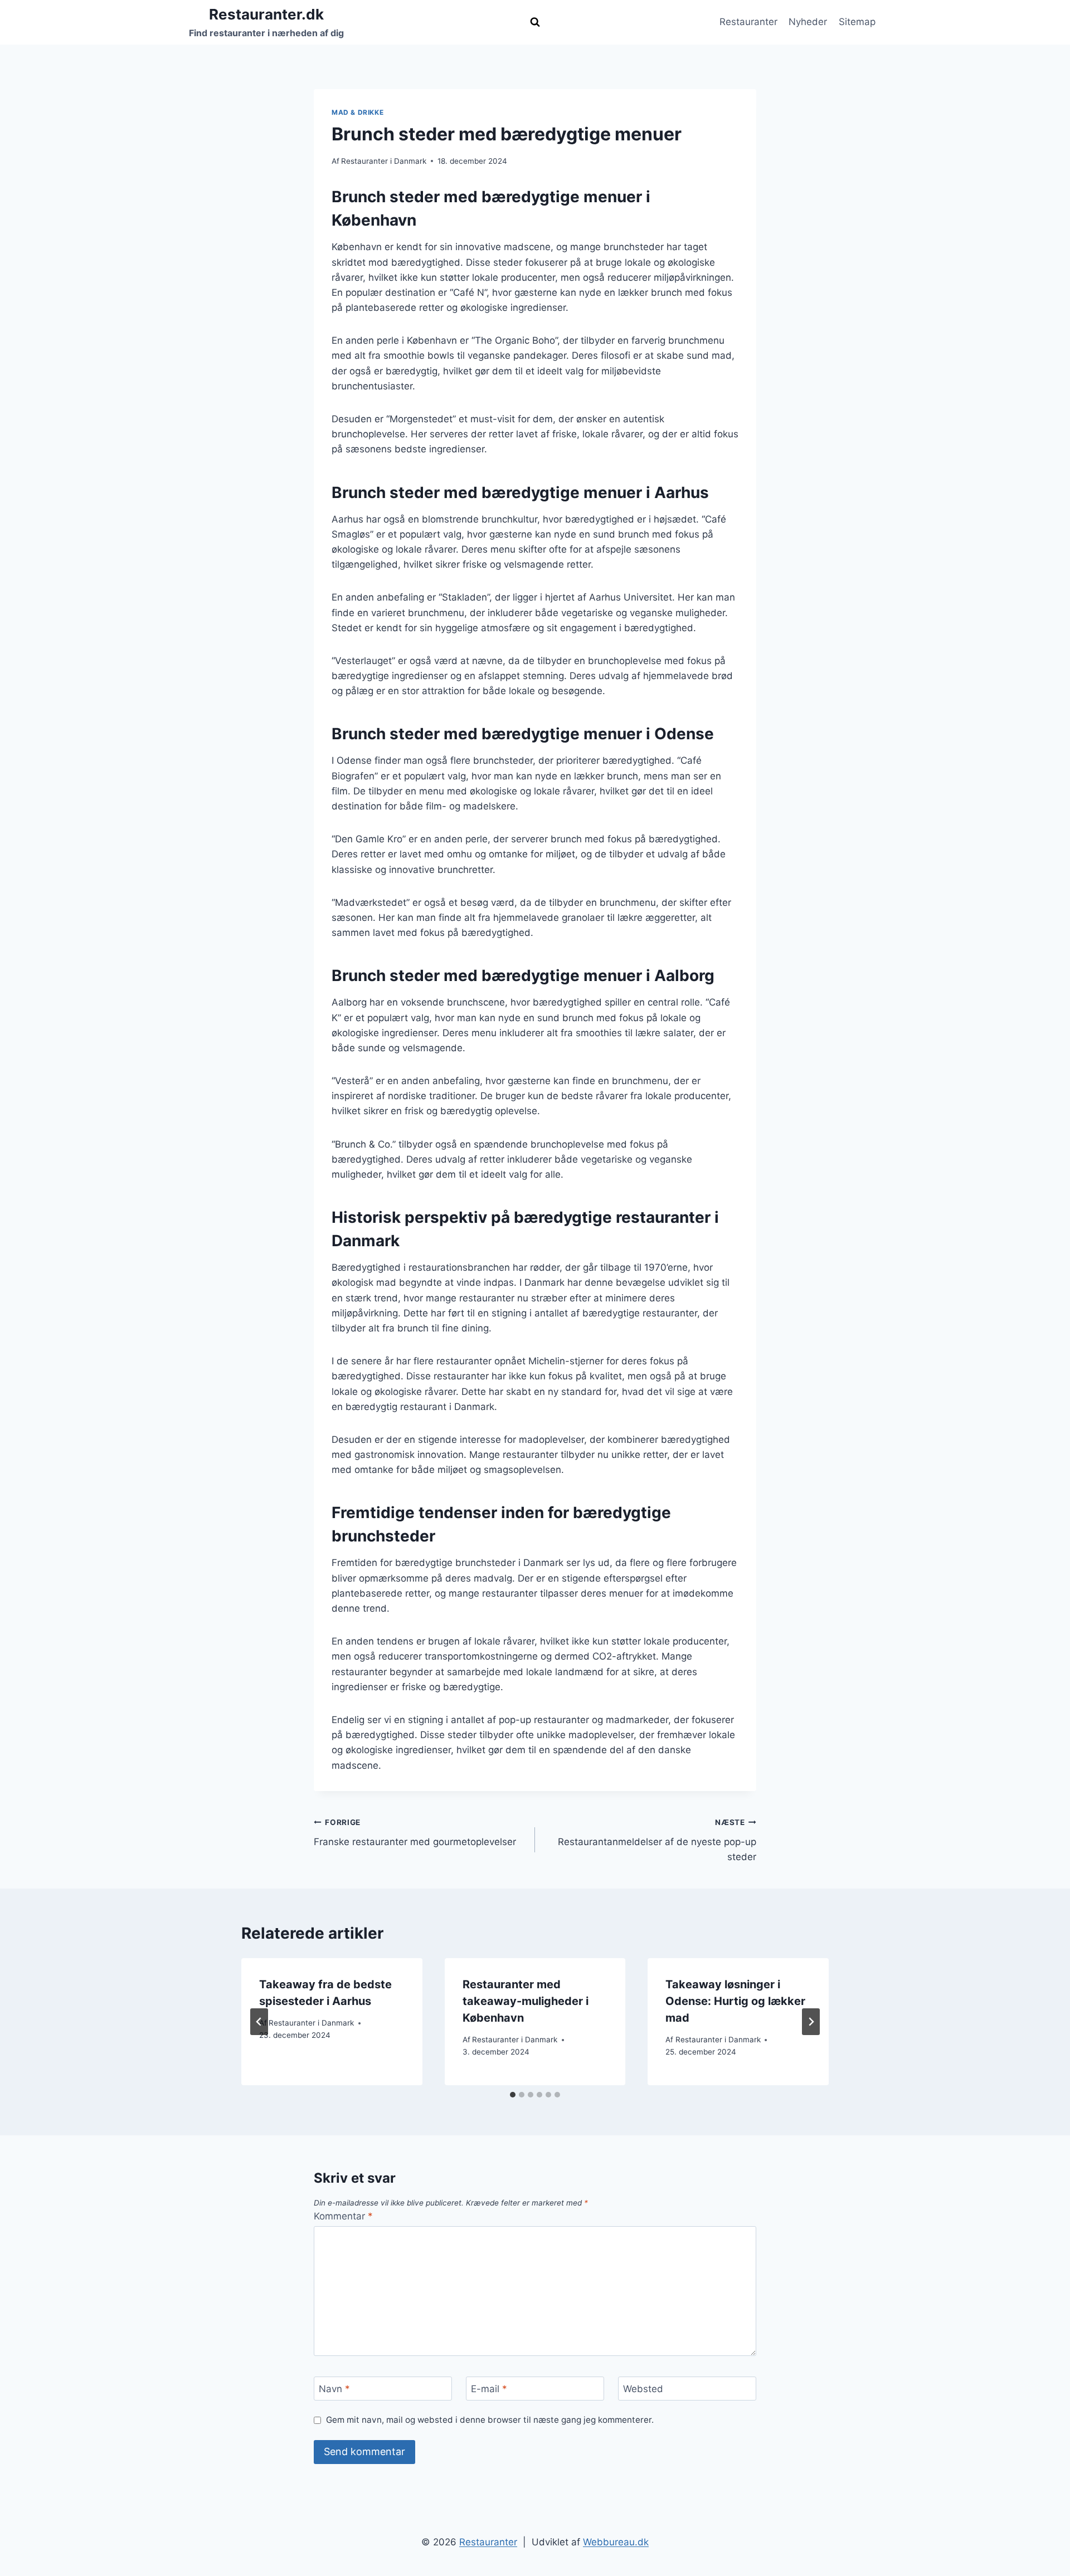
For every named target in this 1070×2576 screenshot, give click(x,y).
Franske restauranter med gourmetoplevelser (415, 1833)
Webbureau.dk (616, 2542)
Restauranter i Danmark (384, 161)
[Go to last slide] (259, 2022)
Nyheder (808, 22)
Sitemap (857, 22)
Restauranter (748, 22)
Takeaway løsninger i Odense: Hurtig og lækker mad (735, 2001)
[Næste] (811, 2022)
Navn (334, 2389)
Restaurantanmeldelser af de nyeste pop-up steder (657, 1840)
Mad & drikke (358, 112)
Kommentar (343, 2216)
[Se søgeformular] (535, 22)
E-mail (489, 2389)
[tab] (513, 2095)
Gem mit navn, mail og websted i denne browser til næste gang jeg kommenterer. (490, 2420)
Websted (643, 2389)
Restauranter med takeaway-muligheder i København (526, 2001)
